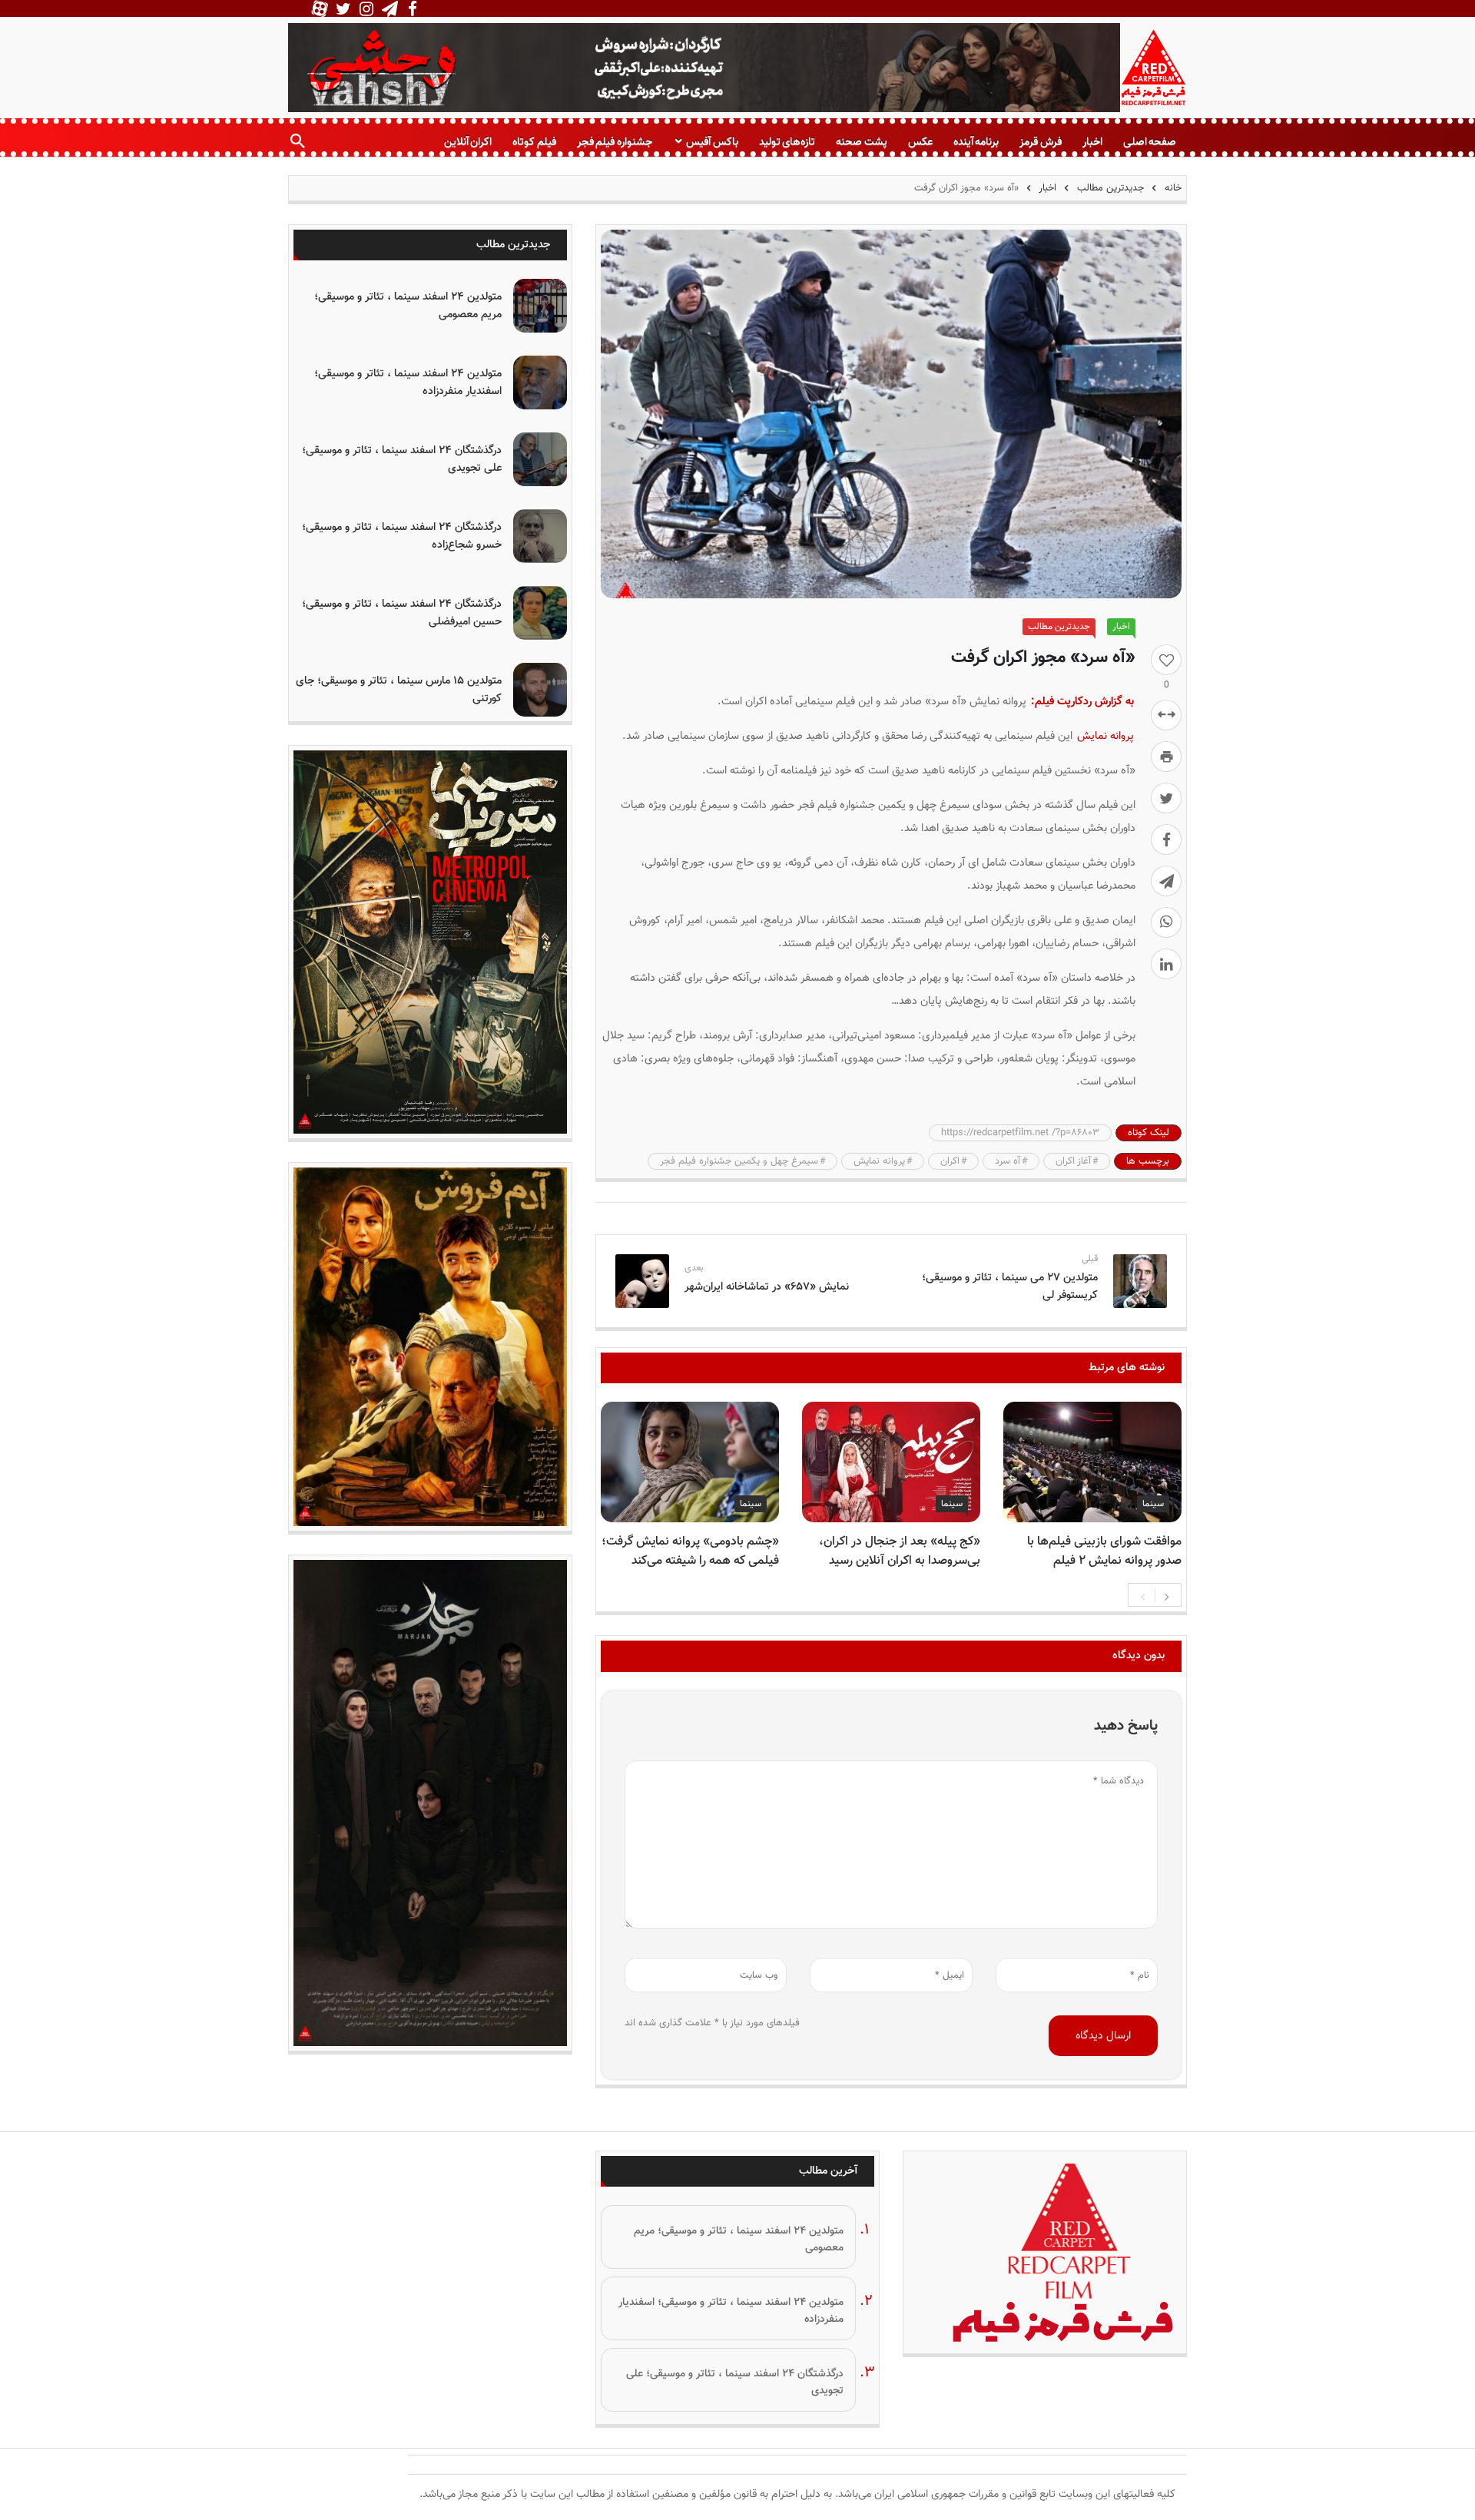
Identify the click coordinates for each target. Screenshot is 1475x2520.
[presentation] (1143, 1595)
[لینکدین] (1166, 964)
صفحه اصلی (1150, 142)
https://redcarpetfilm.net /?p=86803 (1020, 1133)
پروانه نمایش (1105, 736)
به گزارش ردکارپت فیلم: (1082, 702)
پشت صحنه (861, 142)
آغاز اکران (1073, 1161)
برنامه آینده (976, 142)
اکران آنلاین (468, 142)
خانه (1172, 188)
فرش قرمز (1040, 142)
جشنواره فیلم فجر (615, 142)
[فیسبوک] (1166, 839)
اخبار (1092, 142)
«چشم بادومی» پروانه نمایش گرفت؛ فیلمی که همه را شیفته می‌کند (690, 1551)
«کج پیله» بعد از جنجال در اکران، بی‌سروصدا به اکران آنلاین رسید (900, 1551)
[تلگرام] (1166, 881)
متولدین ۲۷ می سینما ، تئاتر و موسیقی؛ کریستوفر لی (1010, 1286)
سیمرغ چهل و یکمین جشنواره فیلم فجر (739, 1161)
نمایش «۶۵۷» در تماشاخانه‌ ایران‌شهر (767, 1287)
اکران (950, 1161)
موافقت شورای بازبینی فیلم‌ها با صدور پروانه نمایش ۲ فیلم (1104, 1551)
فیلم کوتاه (534, 142)
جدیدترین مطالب (1110, 188)
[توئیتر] (1166, 798)
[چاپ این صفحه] (1166, 757)
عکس (920, 142)
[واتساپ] (1166, 922)
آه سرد (1008, 1161)
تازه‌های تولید (787, 142)
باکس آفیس (712, 142)
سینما (1153, 1504)
